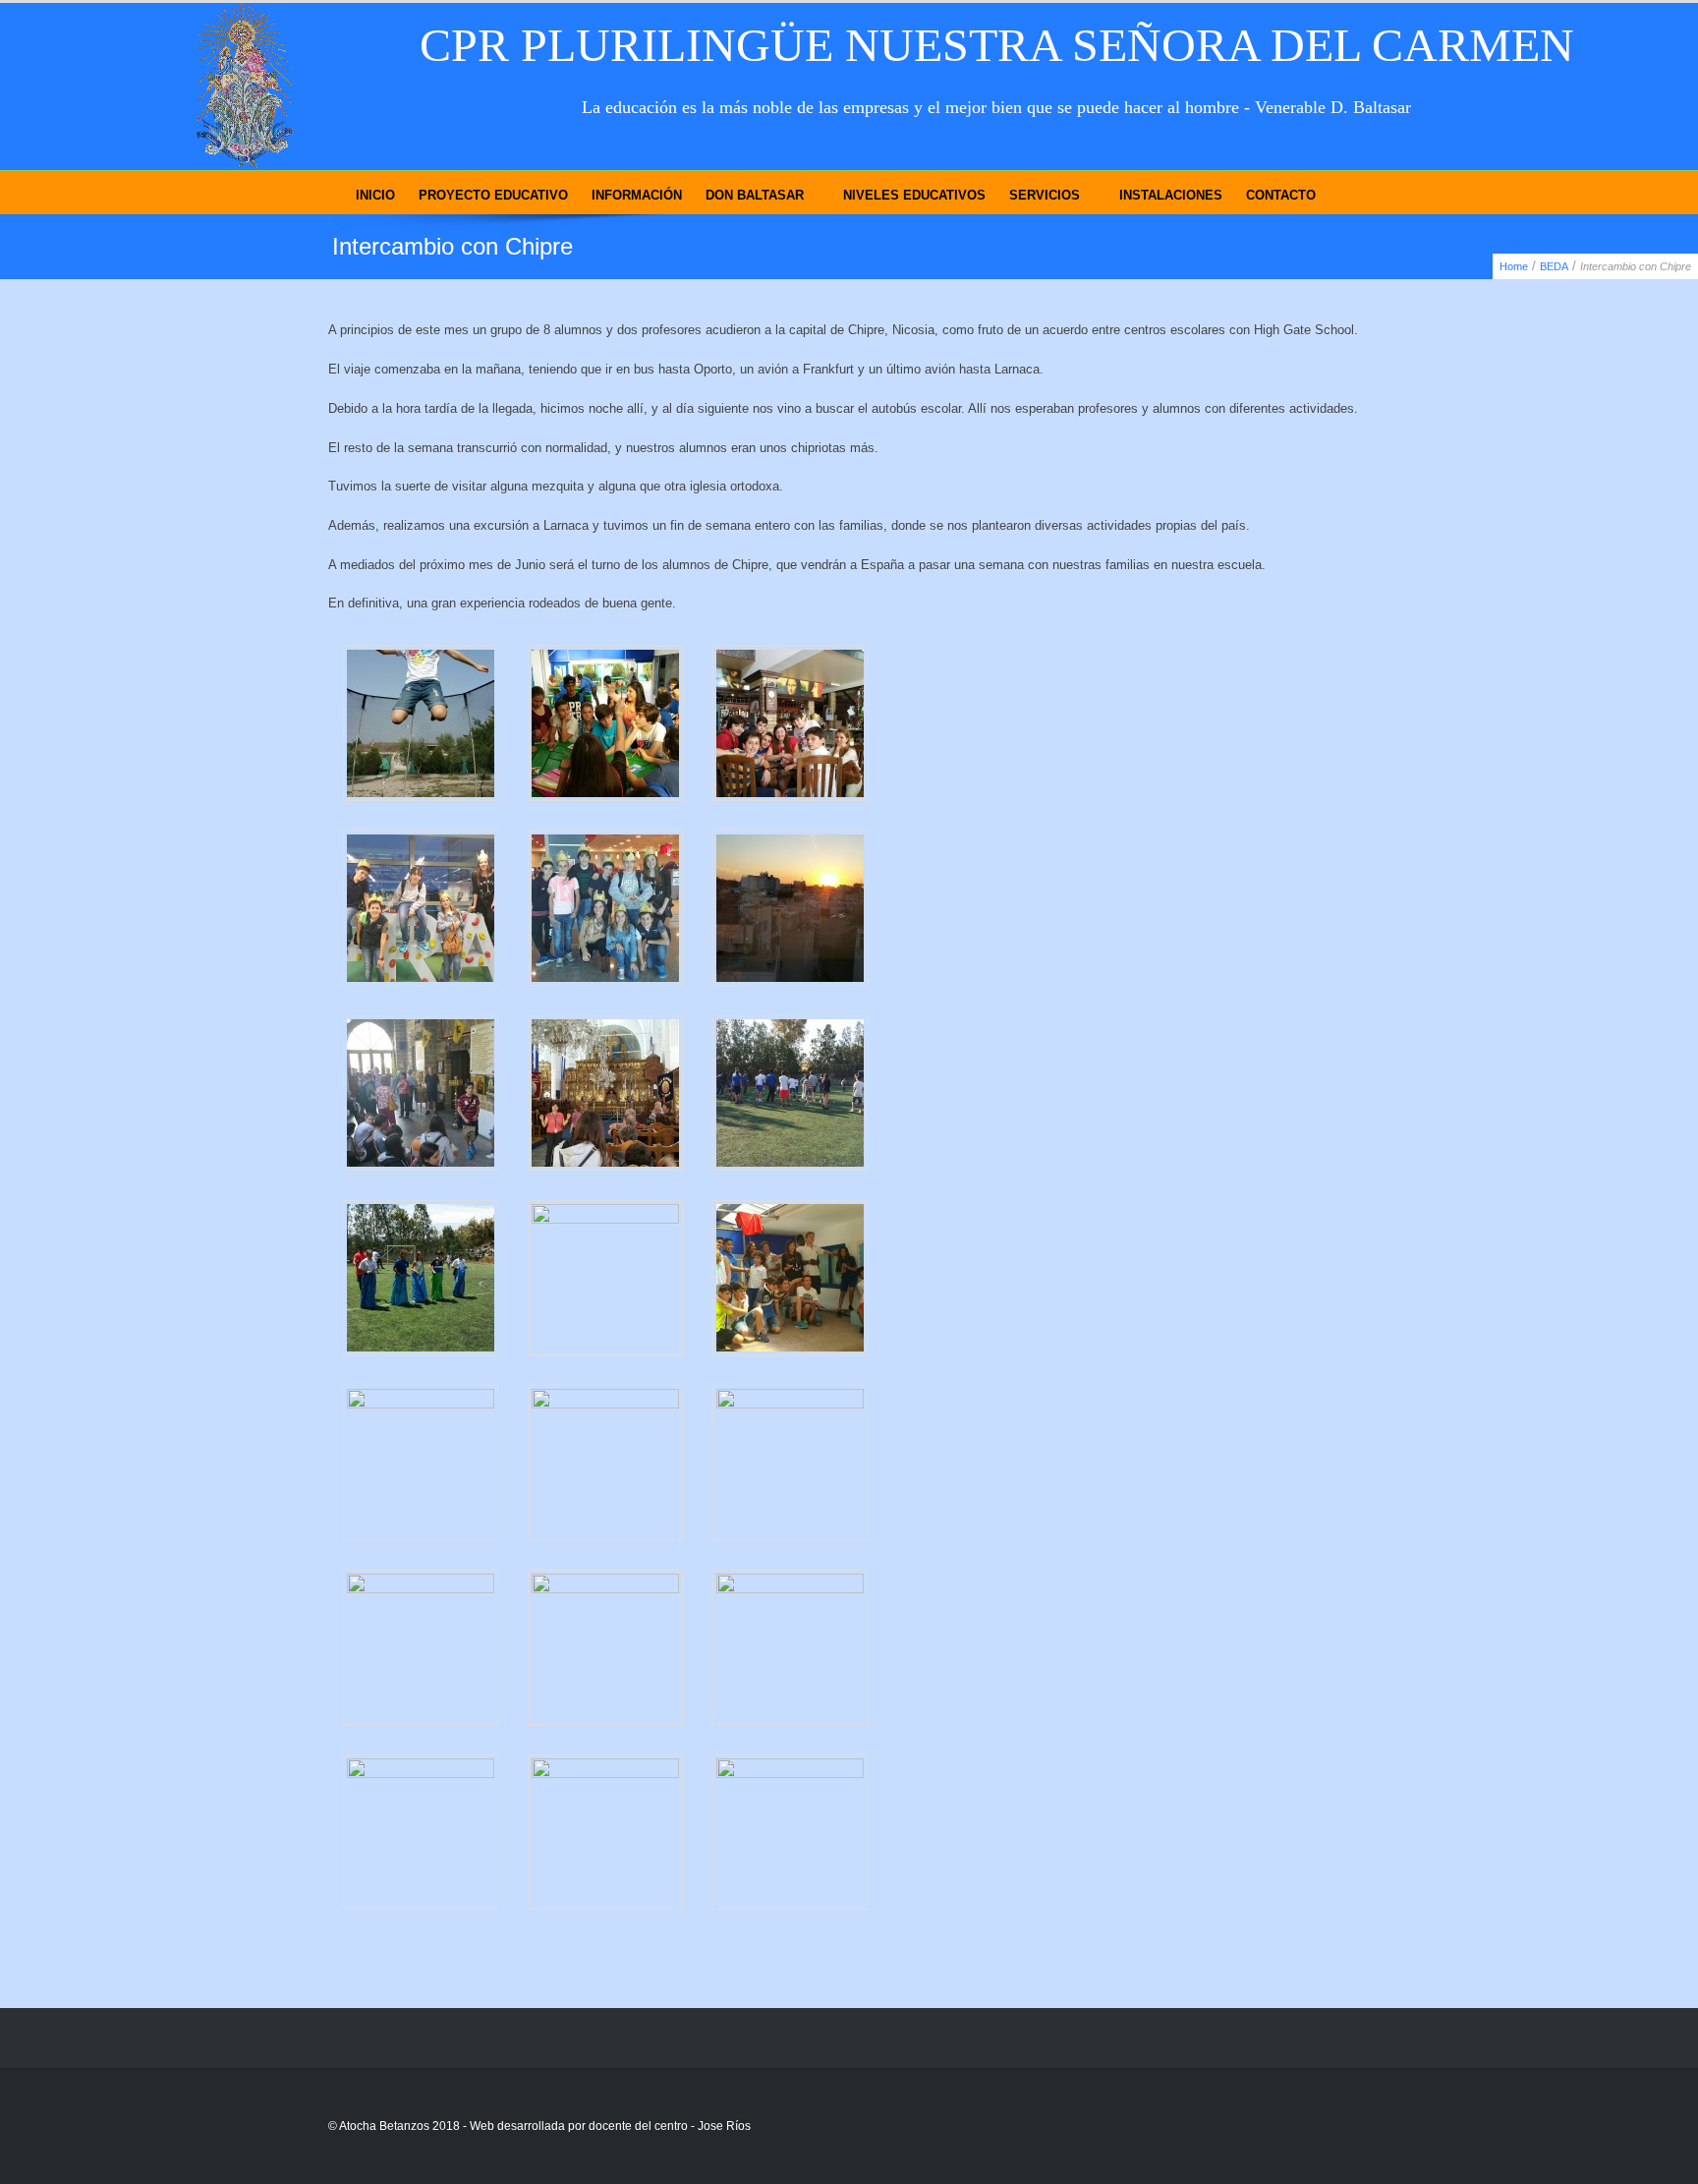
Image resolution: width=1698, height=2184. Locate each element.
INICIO (375, 195)
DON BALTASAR (755, 195)
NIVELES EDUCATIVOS (914, 195)
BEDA (1554, 266)
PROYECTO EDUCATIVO (493, 195)
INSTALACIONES (1171, 195)
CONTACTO (1281, 195)
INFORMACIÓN (637, 195)
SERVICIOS (1045, 195)
